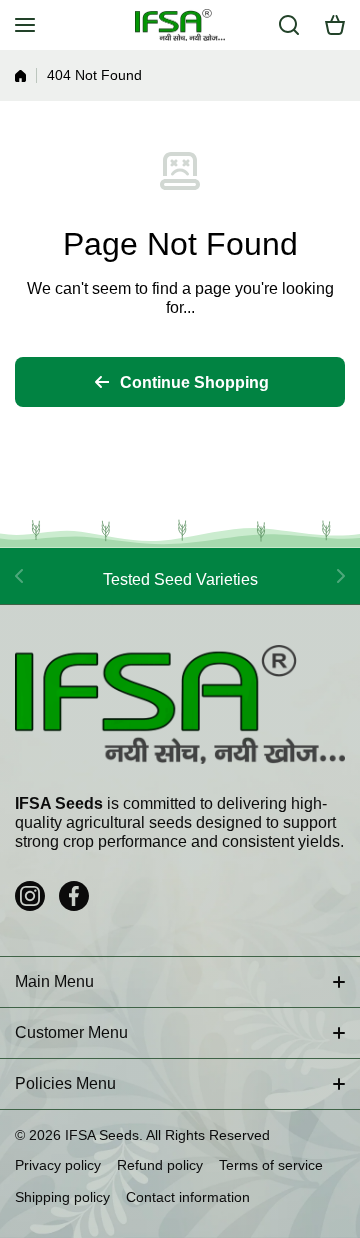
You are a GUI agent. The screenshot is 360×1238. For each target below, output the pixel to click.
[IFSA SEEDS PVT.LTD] (180, 25)
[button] (335, 25)
